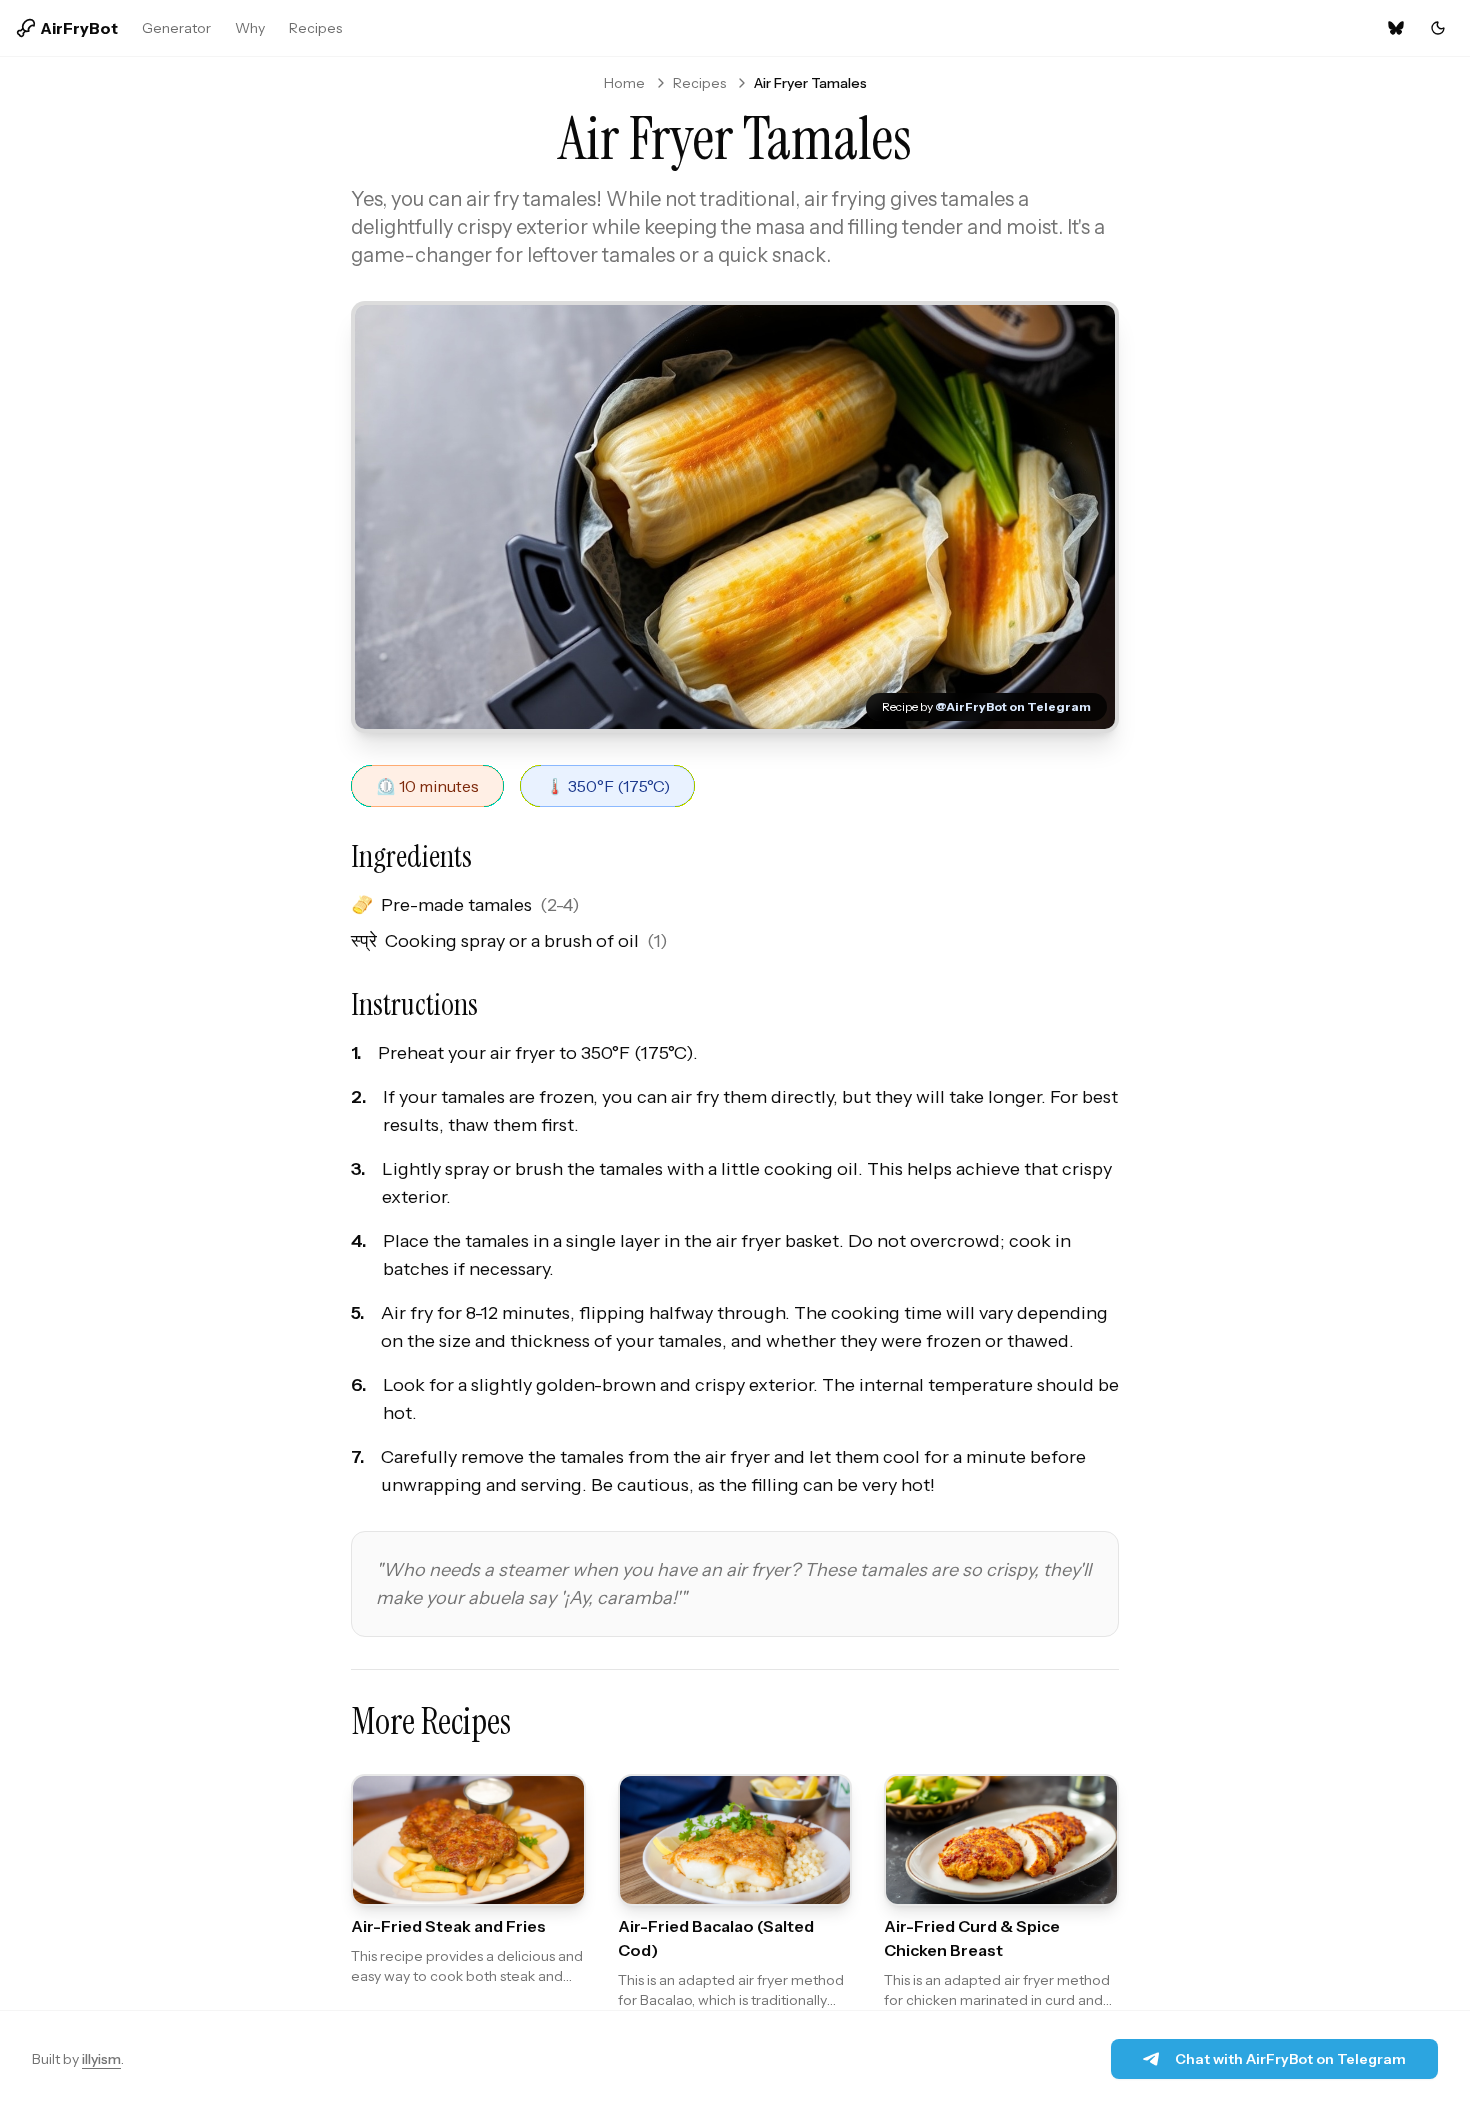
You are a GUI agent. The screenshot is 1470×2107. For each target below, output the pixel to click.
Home (624, 83)
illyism (101, 2059)
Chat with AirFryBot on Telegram (1290, 2059)
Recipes (315, 28)
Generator (176, 28)
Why (250, 28)
